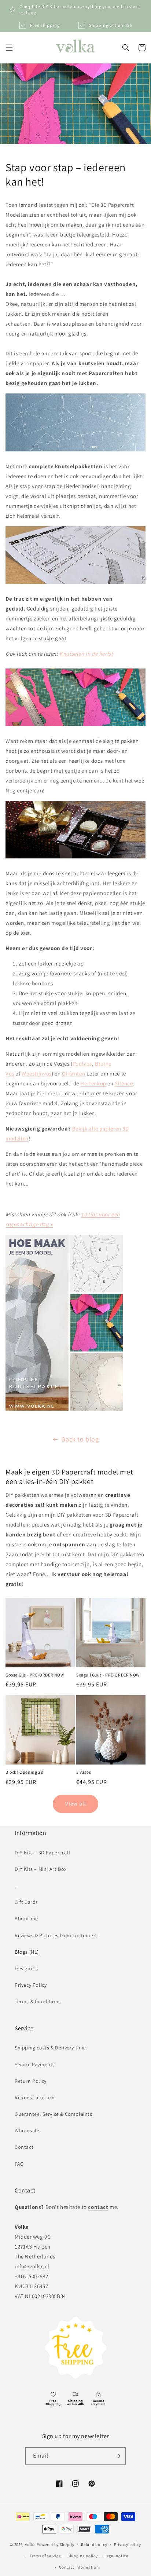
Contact (24, 2147)
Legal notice (116, 2556)
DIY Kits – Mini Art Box (41, 1869)
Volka (30, 2544)
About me (26, 1919)
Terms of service (45, 2556)
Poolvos (82, 1064)
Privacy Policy (31, 1985)
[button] (9, 48)
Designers (26, 1968)
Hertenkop (93, 1083)
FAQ (19, 2164)
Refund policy (94, 2544)
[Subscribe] (117, 2456)
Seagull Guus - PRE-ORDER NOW (108, 1675)
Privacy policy (128, 2544)
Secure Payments (35, 2064)
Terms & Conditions (38, 2001)
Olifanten (73, 1073)
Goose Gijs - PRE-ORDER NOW (35, 1675)
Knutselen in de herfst (86, 654)
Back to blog (80, 1439)
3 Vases (84, 1772)
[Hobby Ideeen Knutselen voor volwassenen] (64, 1410)
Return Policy (31, 2081)
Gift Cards (26, 1902)
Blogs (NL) (27, 1952)
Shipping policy (83, 2556)
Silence (124, 1083)
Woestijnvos (37, 1073)
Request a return (35, 2097)
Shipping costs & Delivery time (50, 2048)
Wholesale (27, 2130)
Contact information (79, 2567)
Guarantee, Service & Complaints (54, 2114)
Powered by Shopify (56, 2544)
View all (76, 1804)
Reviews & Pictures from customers (56, 1935)
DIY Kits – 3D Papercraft (43, 1853)
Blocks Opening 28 (24, 1772)
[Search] (126, 48)
